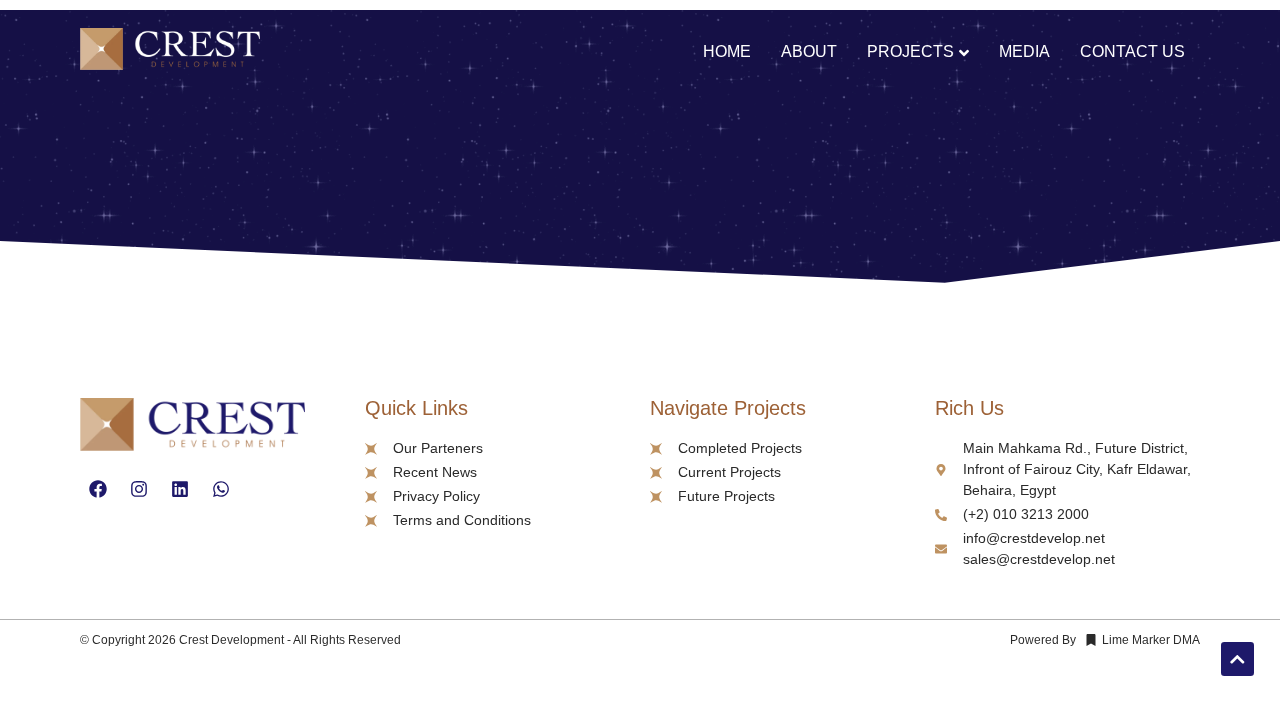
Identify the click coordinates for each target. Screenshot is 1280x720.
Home (727, 51)
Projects (910, 51)
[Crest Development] (170, 52)
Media (1024, 51)
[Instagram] (139, 489)
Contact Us (1132, 51)
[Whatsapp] (221, 489)
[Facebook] (98, 489)
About (809, 51)
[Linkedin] (180, 489)
